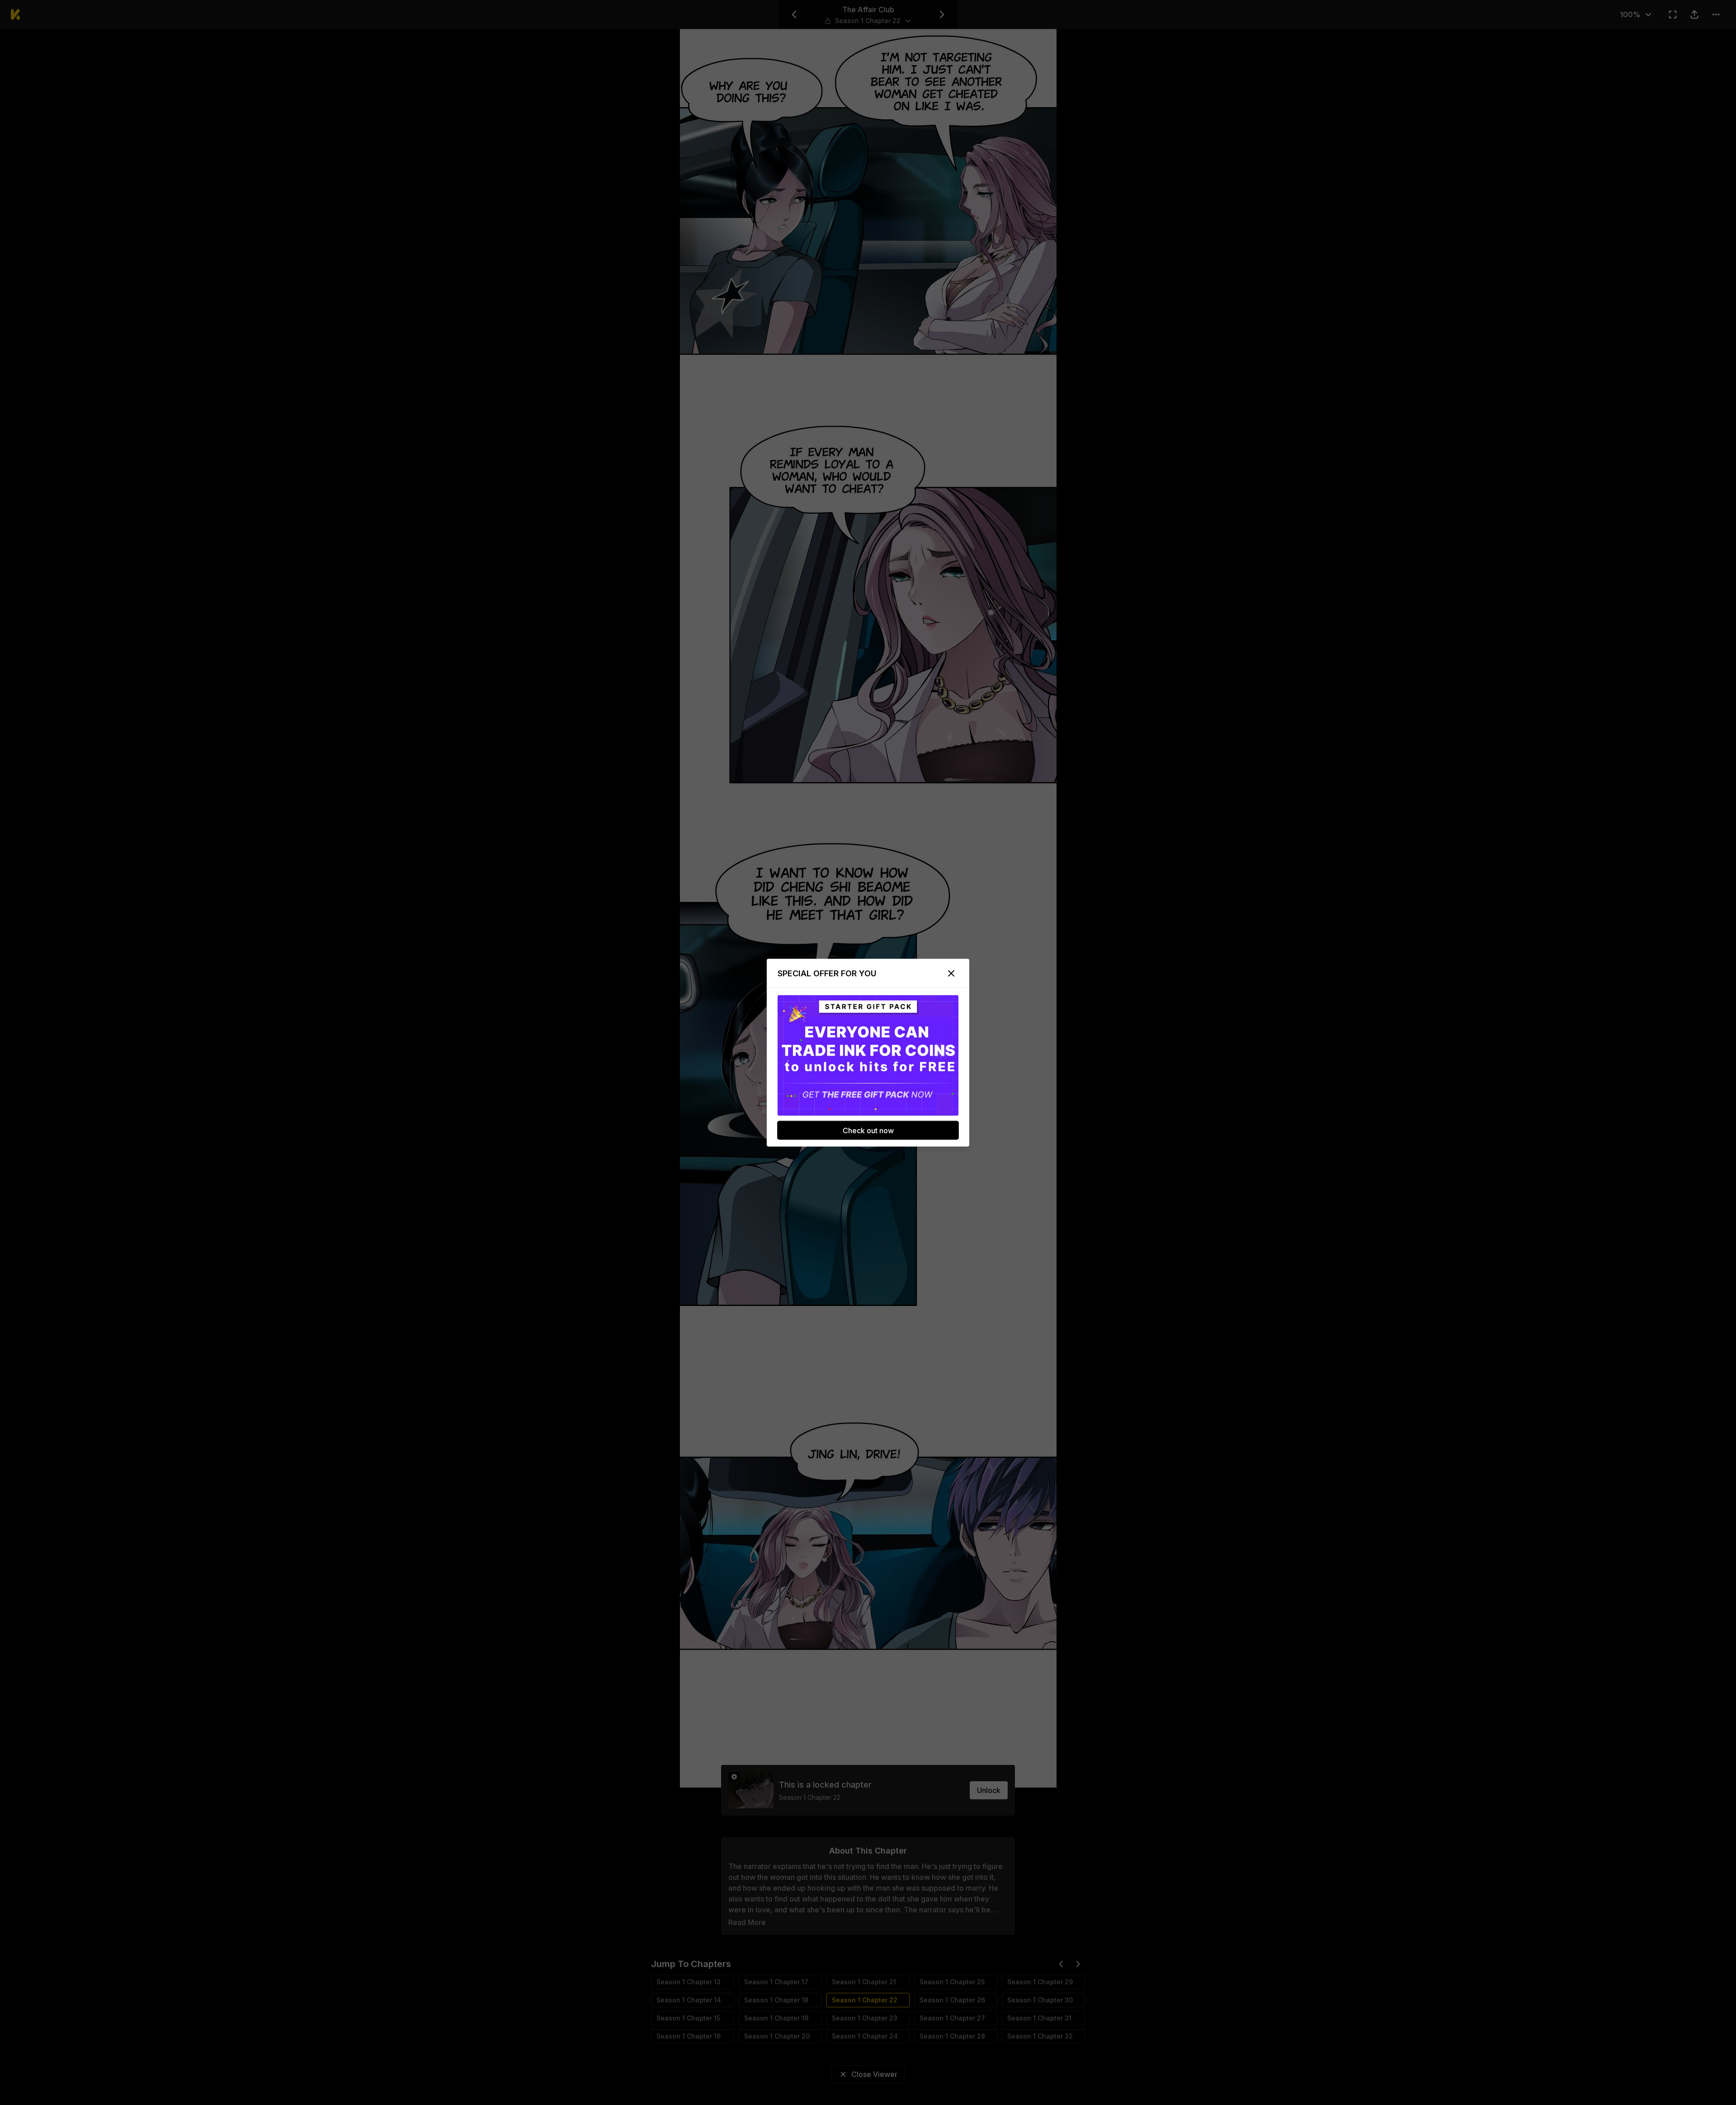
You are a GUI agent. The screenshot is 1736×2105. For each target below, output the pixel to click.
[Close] (951, 973)
